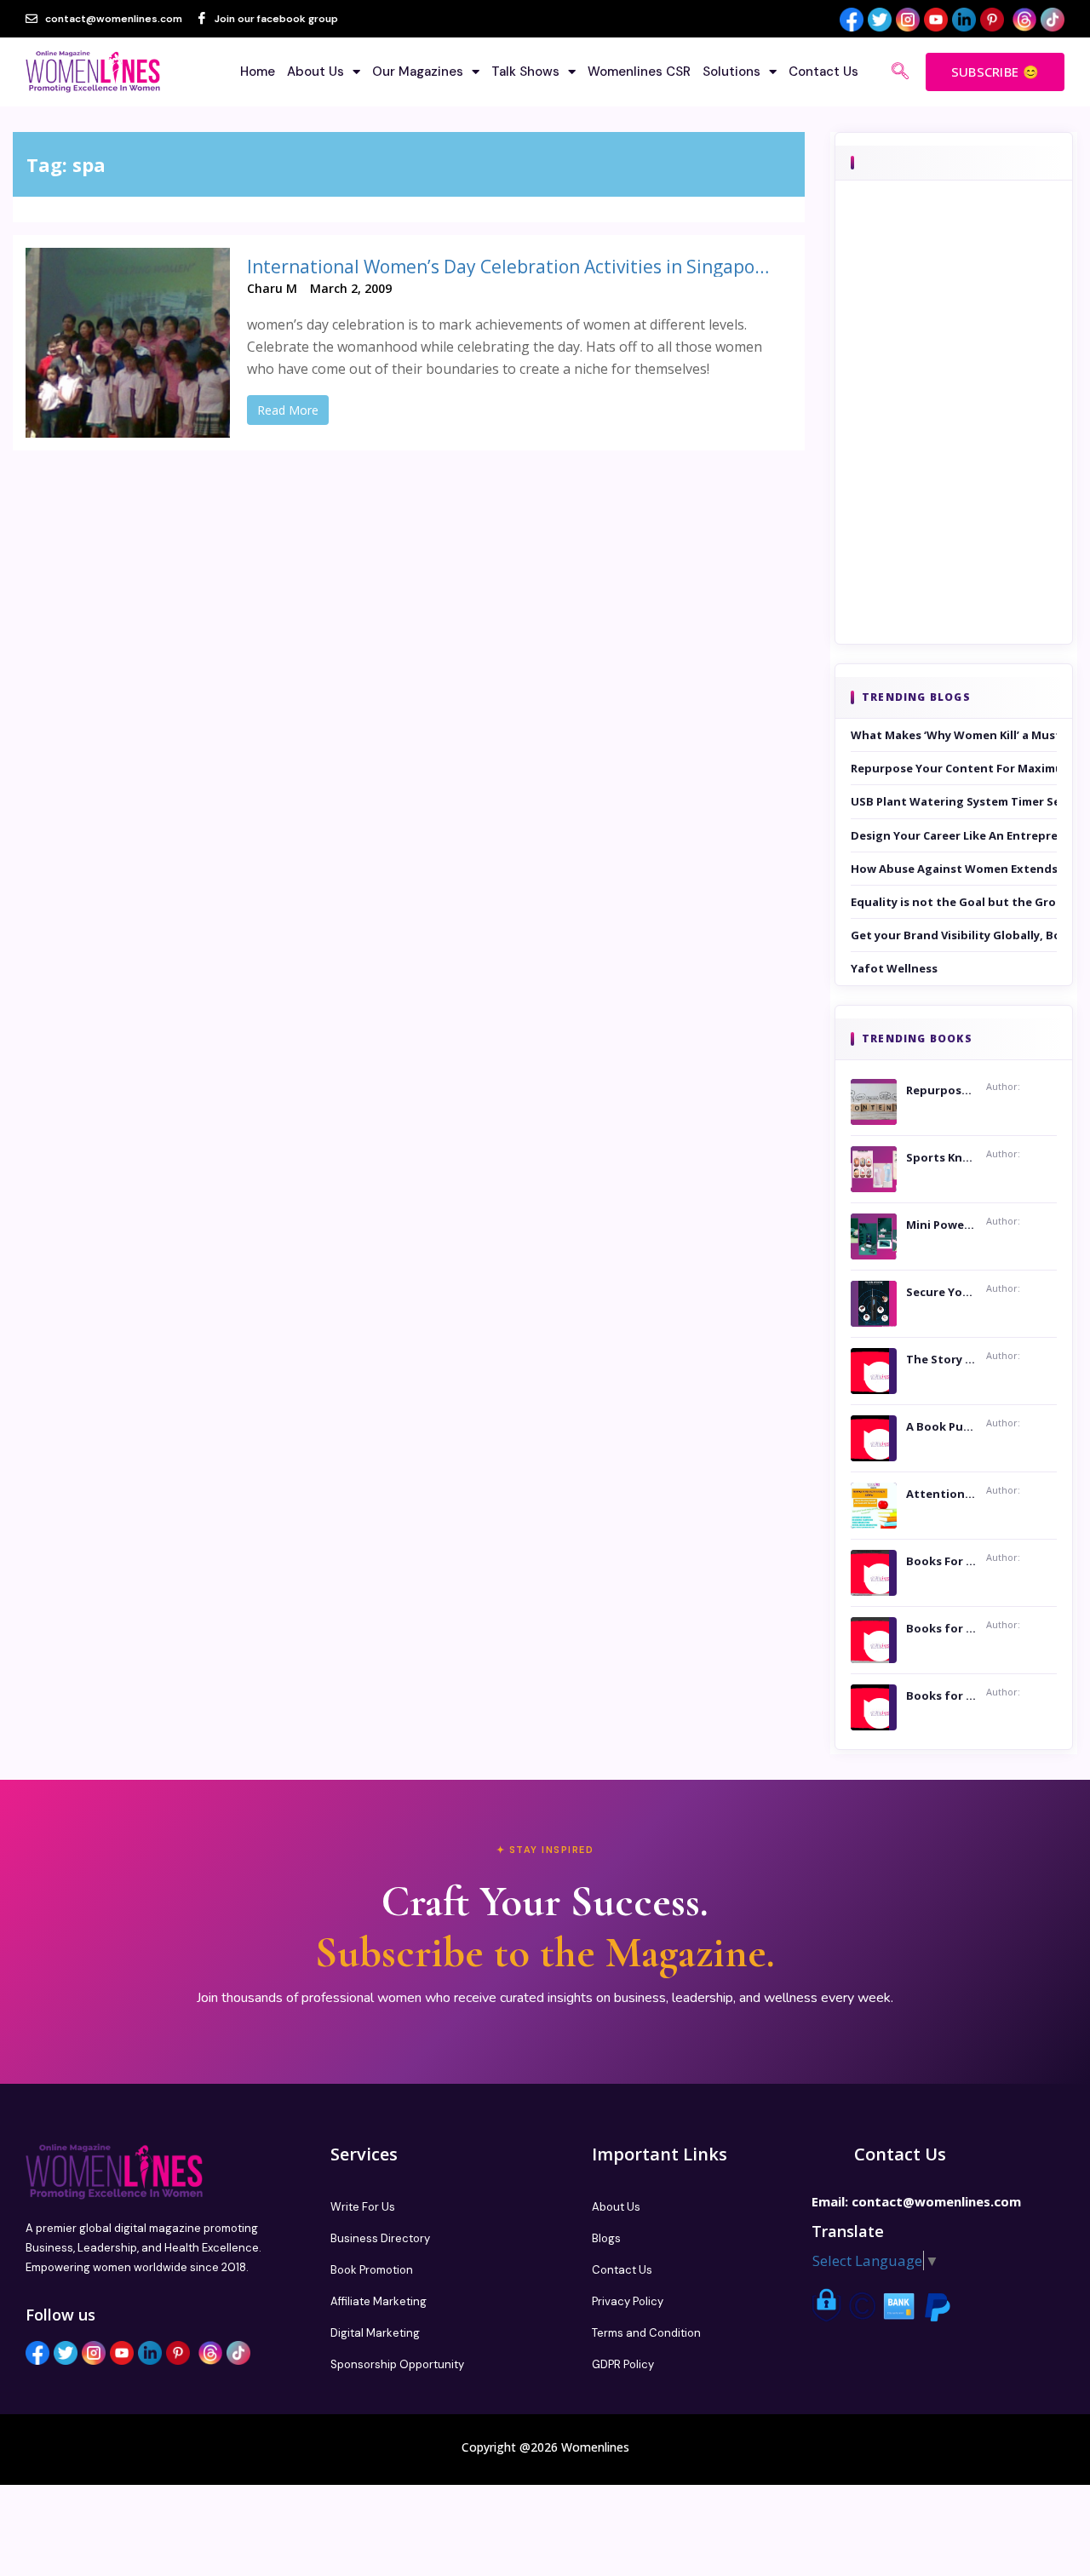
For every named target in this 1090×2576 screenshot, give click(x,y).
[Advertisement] (954, 436)
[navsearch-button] (900, 72)
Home (258, 72)
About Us (316, 72)
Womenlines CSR (639, 72)
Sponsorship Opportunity (397, 2364)
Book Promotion (372, 2270)
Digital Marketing (375, 2333)
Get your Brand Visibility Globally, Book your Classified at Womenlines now (954, 935)
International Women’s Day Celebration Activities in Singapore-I (511, 267)
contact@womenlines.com (936, 2201)
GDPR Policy (623, 2364)
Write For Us (363, 2207)
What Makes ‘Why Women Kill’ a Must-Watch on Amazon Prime (954, 735)
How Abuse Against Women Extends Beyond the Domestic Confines (954, 869)
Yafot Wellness (894, 968)
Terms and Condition (646, 2333)
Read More (288, 410)
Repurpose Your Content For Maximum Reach (954, 768)
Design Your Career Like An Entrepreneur (954, 835)
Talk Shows (525, 72)
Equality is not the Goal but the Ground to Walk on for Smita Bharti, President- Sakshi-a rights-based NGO (954, 902)
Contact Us (823, 72)
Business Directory (380, 2238)
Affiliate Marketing (379, 2301)
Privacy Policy (628, 2301)
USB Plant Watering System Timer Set (954, 801)
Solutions (731, 72)
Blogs (606, 2238)
